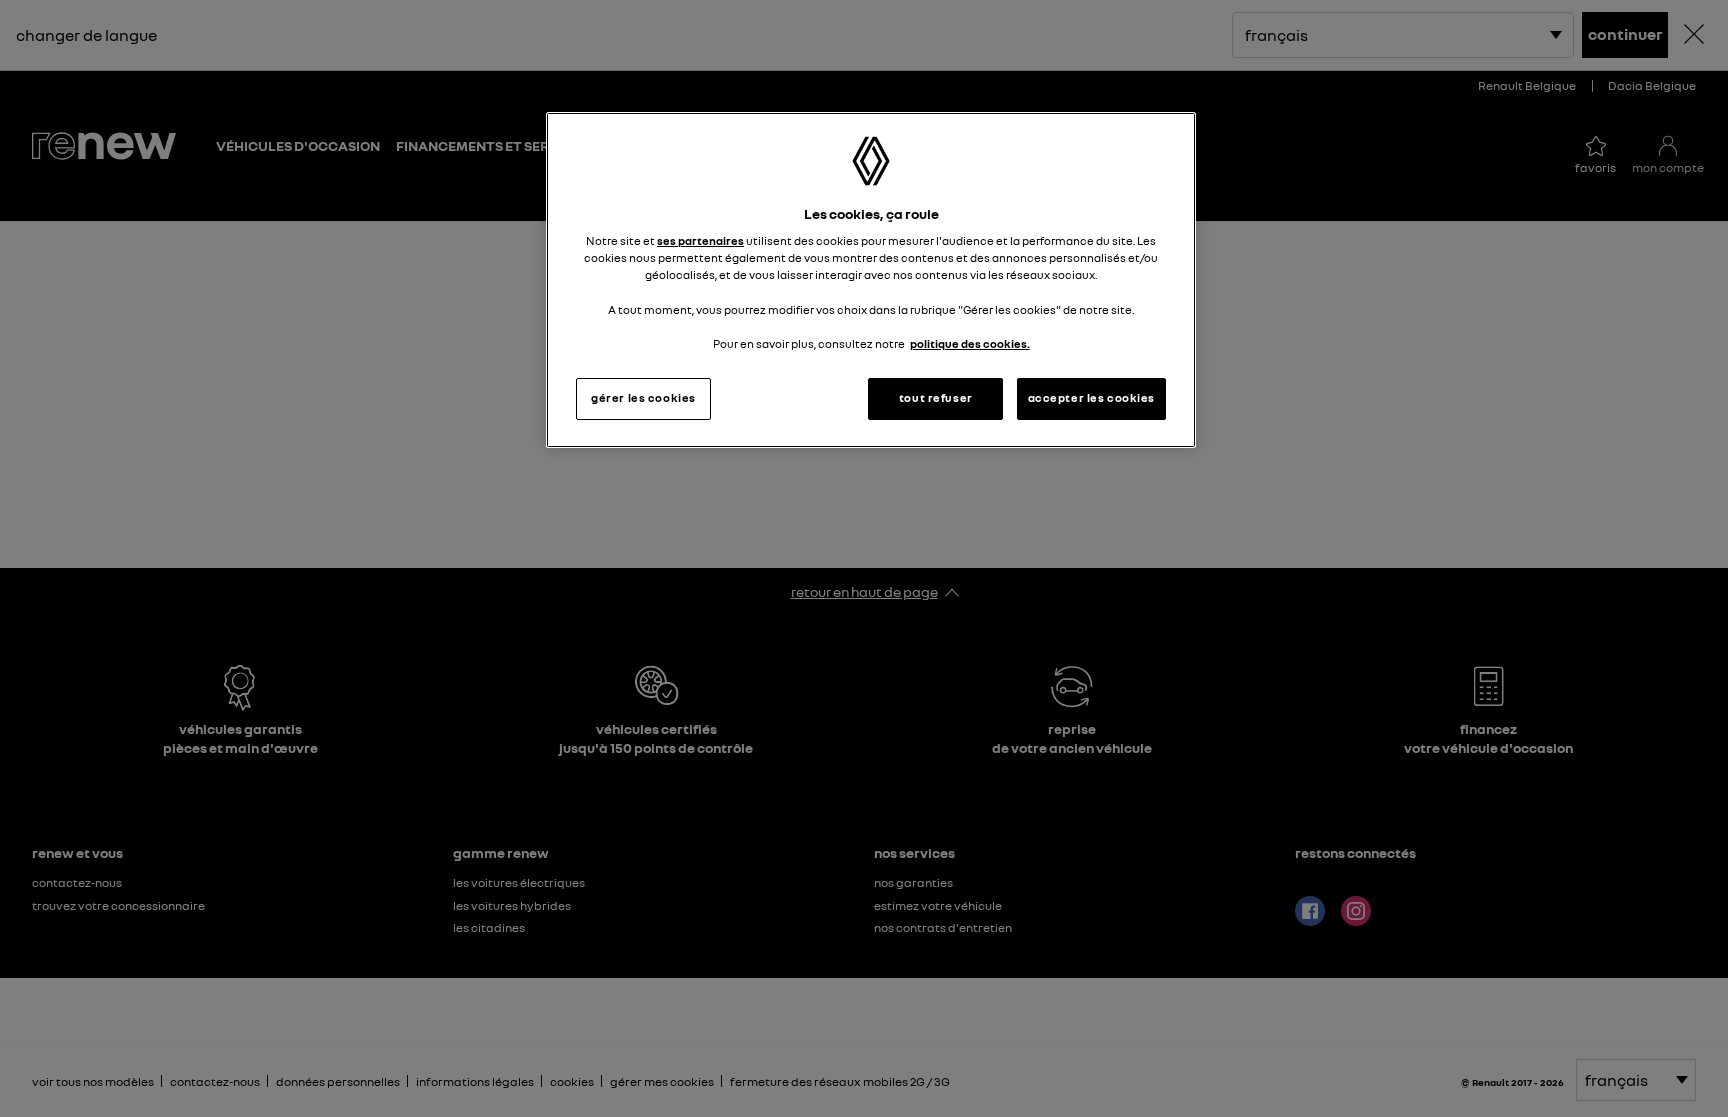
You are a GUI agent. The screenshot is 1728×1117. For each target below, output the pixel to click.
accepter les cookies (1091, 398)
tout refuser (936, 398)
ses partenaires (700, 241)
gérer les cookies (643, 398)
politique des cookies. (970, 344)
